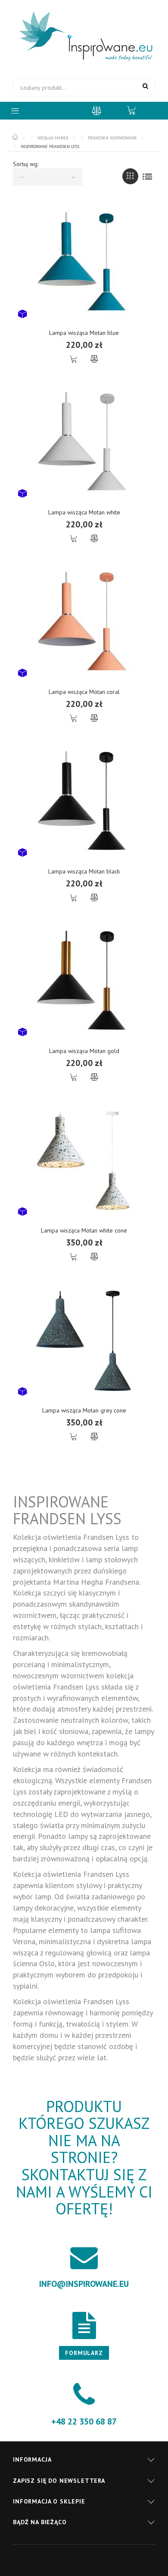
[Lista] (147, 176)
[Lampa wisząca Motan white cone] (84, 1161)
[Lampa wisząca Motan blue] (84, 263)
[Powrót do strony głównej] (16, 137)
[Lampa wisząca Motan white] (84, 443)
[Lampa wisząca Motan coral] (84, 622)
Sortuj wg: (26, 164)
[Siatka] (130, 176)
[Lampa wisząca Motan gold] (84, 981)
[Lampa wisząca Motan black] (84, 802)
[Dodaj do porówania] (94, 359)
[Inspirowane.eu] (84, 37)
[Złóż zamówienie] (136, 110)
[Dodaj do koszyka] (74, 359)
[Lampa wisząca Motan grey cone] (84, 1340)
